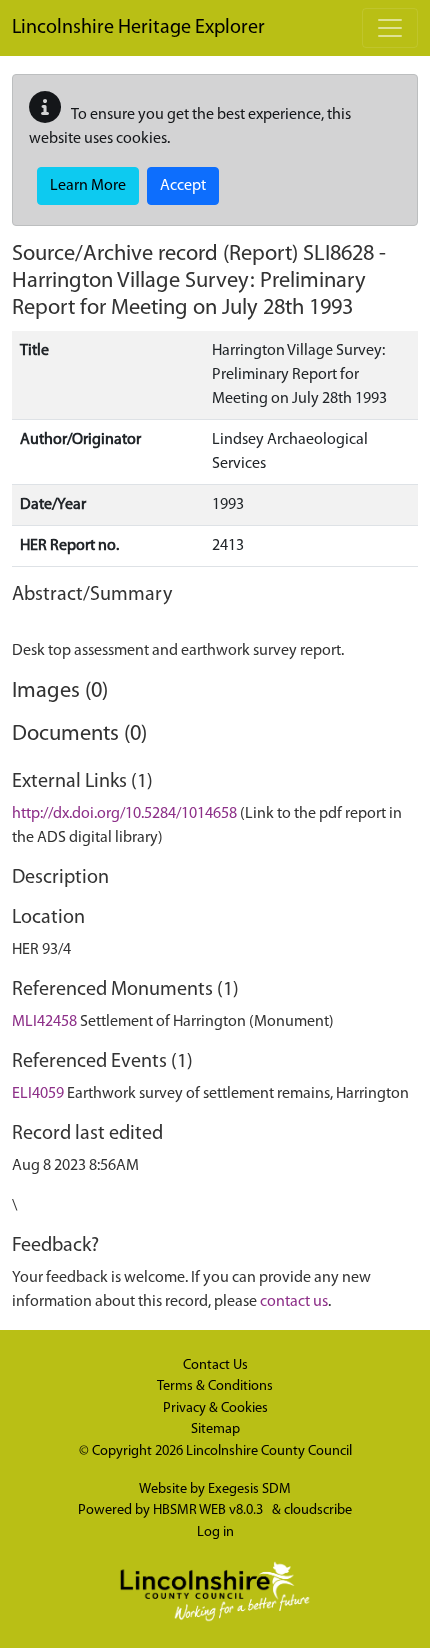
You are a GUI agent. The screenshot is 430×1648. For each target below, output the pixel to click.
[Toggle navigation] (390, 28)
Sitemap (215, 1429)
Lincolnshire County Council (269, 1451)
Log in (215, 1532)
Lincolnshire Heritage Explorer (138, 28)
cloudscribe (318, 1510)
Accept (183, 186)
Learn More (88, 186)
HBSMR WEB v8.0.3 (209, 1510)
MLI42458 (44, 1022)
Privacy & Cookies (215, 1408)
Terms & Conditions (215, 1386)
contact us (294, 1302)
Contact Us (215, 1365)
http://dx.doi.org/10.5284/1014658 (124, 814)
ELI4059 (38, 1094)
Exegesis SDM (249, 1489)
